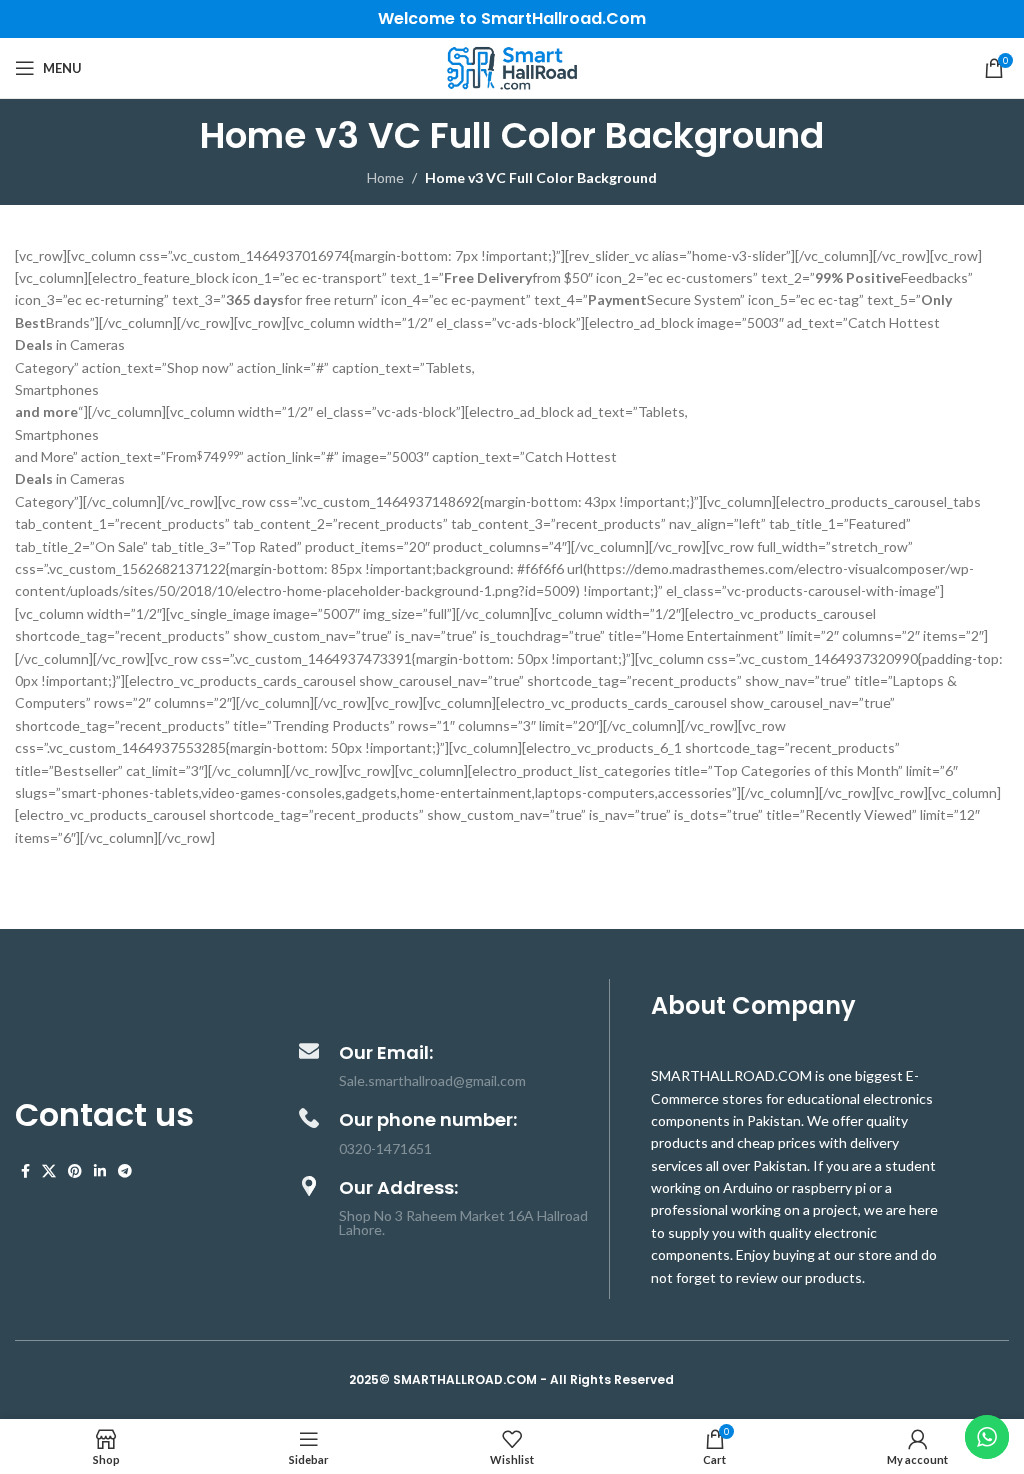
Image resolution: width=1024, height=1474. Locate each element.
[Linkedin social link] (100, 1171)
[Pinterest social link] (75, 1171)
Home (385, 177)
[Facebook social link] (25, 1171)
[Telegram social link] (125, 1171)
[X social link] (49, 1171)
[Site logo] (512, 66)
